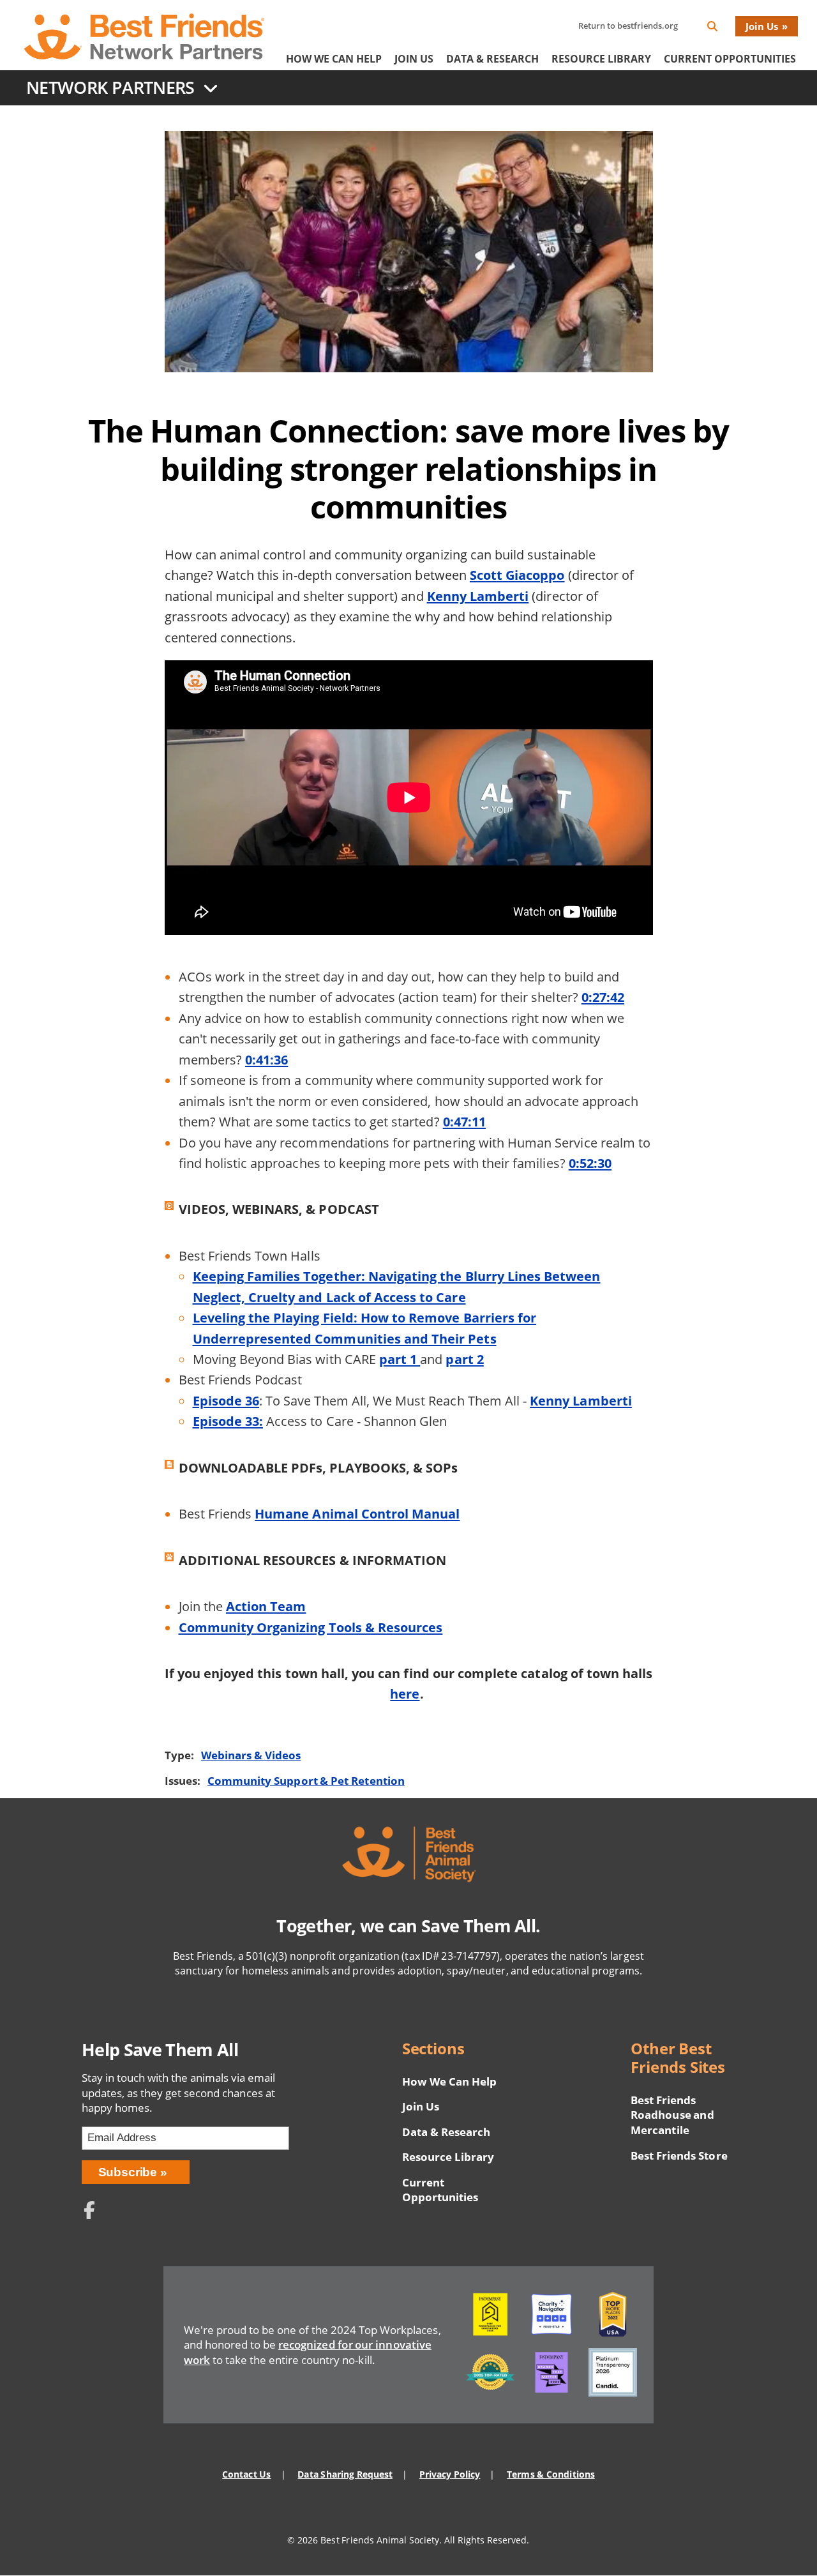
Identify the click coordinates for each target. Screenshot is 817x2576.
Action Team (266, 1606)
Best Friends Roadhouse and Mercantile (672, 2115)
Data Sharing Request (345, 2474)
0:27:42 (603, 997)
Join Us (762, 26)
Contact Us (246, 2474)
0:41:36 (266, 1059)
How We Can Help (334, 59)
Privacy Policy (450, 2474)
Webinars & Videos (251, 1755)
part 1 (400, 1359)
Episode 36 (226, 1400)
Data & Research (492, 59)
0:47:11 (464, 1121)
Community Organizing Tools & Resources (311, 1627)
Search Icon (723, 28)
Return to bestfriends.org (628, 26)
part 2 (464, 1359)
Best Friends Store (679, 2156)
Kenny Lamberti (478, 596)
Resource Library (601, 59)
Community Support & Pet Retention (306, 1781)
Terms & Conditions (551, 2474)
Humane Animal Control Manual (357, 1513)
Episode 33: (228, 1421)
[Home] (144, 36)
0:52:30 (590, 1163)
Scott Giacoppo (517, 575)
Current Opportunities (730, 59)
